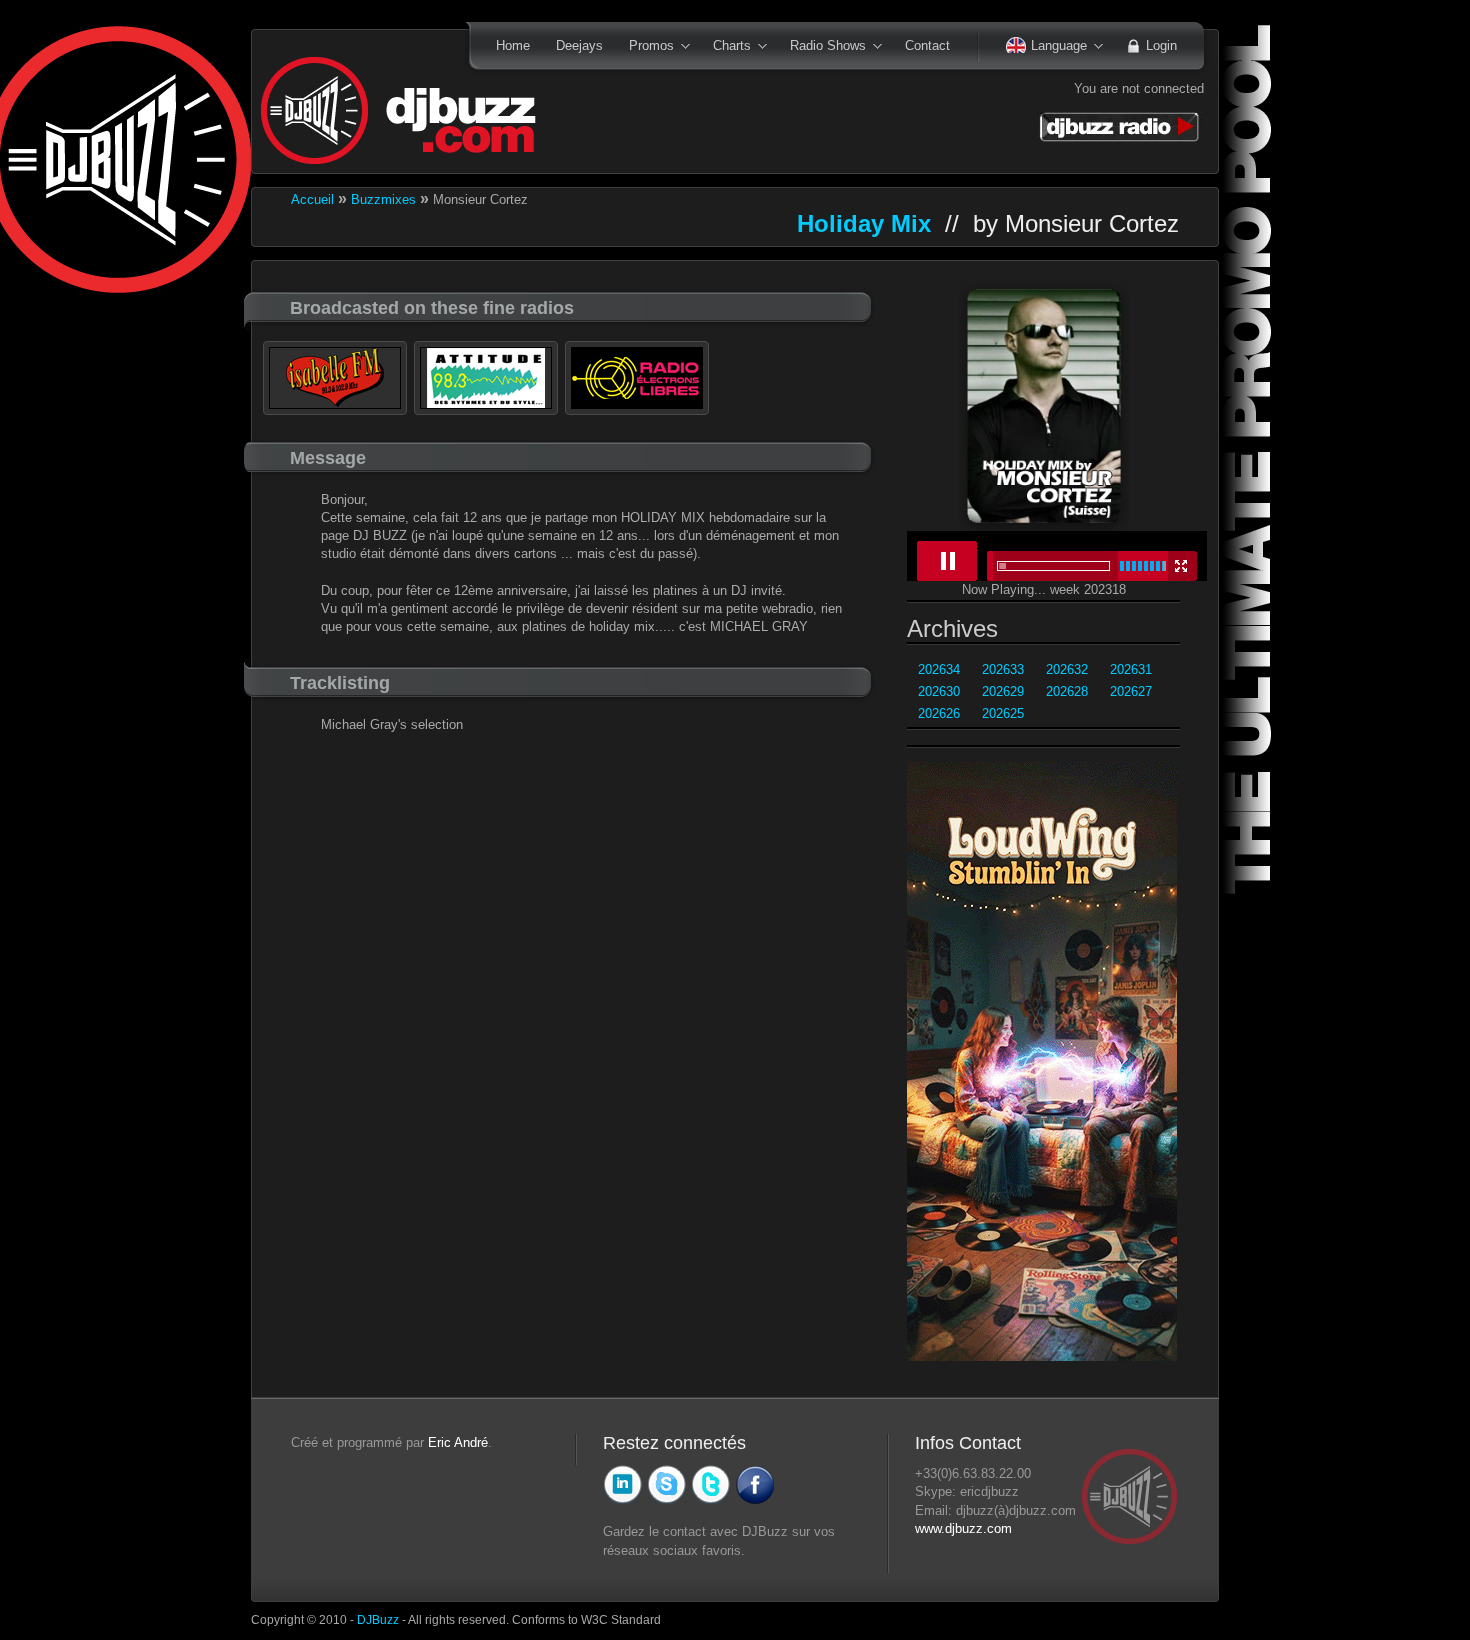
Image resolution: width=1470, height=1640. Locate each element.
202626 (939, 713)
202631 (1131, 669)
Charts (725, 47)
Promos (645, 47)
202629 (1003, 691)
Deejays (579, 45)
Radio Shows (821, 47)
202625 (1003, 713)
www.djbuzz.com (963, 1528)
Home (513, 45)
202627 (1131, 691)
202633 (1003, 669)
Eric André (458, 1442)
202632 (1067, 669)
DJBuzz (378, 1619)
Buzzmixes (383, 199)
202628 (1067, 691)
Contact (927, 45)
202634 (939, 669)
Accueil (312, 199)
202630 (939, 691)
